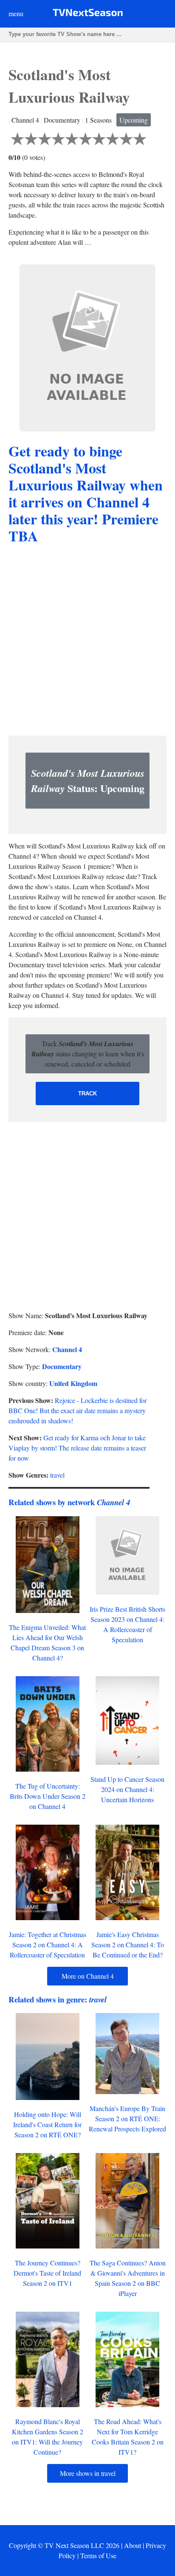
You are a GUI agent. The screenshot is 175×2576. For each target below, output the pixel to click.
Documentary (62, 1366)
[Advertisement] (87, 641)
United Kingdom (73, 1383)
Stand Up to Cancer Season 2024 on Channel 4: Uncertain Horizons (127, 1789)
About (133, 2545)
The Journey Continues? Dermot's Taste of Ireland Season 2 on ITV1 (47, 2273)
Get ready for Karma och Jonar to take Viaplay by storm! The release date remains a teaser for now (77, 1448)
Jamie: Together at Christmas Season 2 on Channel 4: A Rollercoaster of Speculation (48, 1945)
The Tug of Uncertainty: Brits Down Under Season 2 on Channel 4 (48, 1796)
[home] (88, 14)
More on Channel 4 (88, 1976)
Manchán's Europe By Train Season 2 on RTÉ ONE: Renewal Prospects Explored (127, 2118)
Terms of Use (98, 2555)
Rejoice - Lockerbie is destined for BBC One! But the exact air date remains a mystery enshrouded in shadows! (78, 1410)
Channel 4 (67, 1349)
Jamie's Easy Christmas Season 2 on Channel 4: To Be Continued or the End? (128, 1945)
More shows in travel (88, 2473)
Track (87, 1093)
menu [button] (16, 13)
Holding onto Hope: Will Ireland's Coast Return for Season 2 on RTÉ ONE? (47, 2124)
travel (57, 1475)
